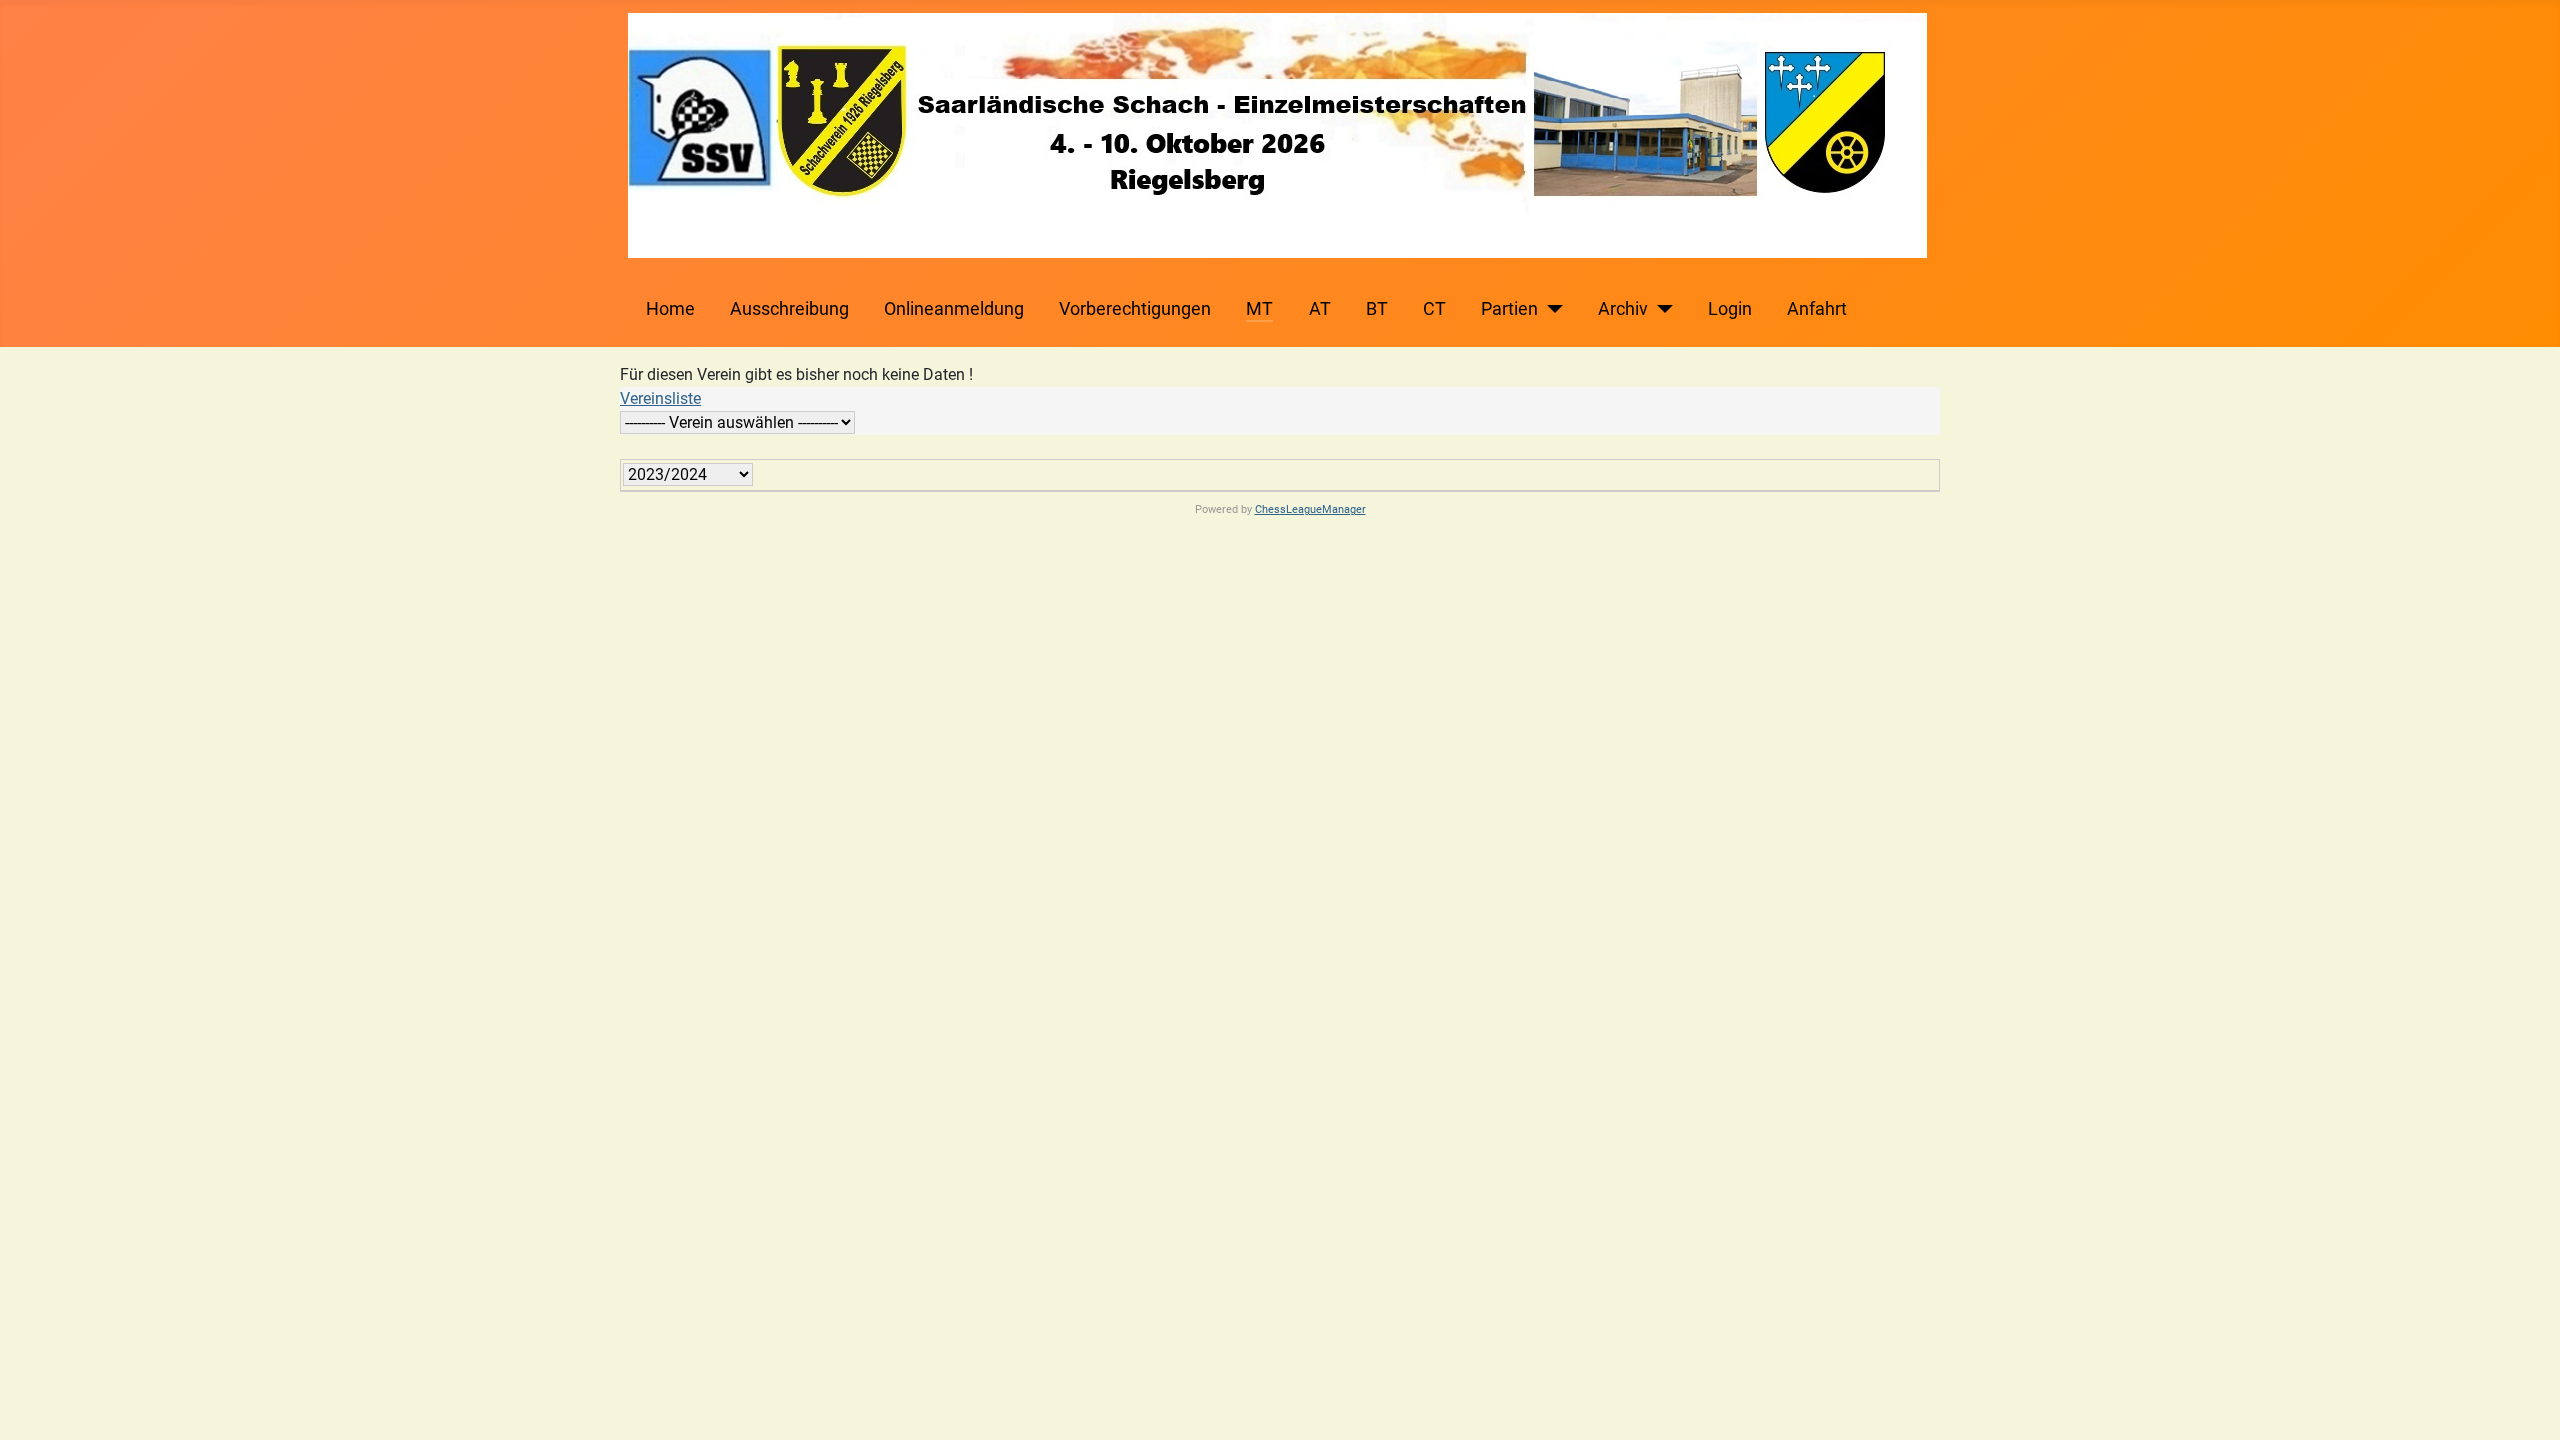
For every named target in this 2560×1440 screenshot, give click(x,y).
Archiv (1623, 309)
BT (1377, 309)
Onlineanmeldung (954, 309)
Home (670, 309)
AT (1320, 309)
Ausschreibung (789, 309)
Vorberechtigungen (1135, 309)
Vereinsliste (660, 398)
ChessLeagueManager (1310, 509)
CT (1434, 309)
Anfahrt (1817, 309)
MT (1259, 309)
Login (1730, 309)
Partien (1509, 309)
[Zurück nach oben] (2525, 1403)
